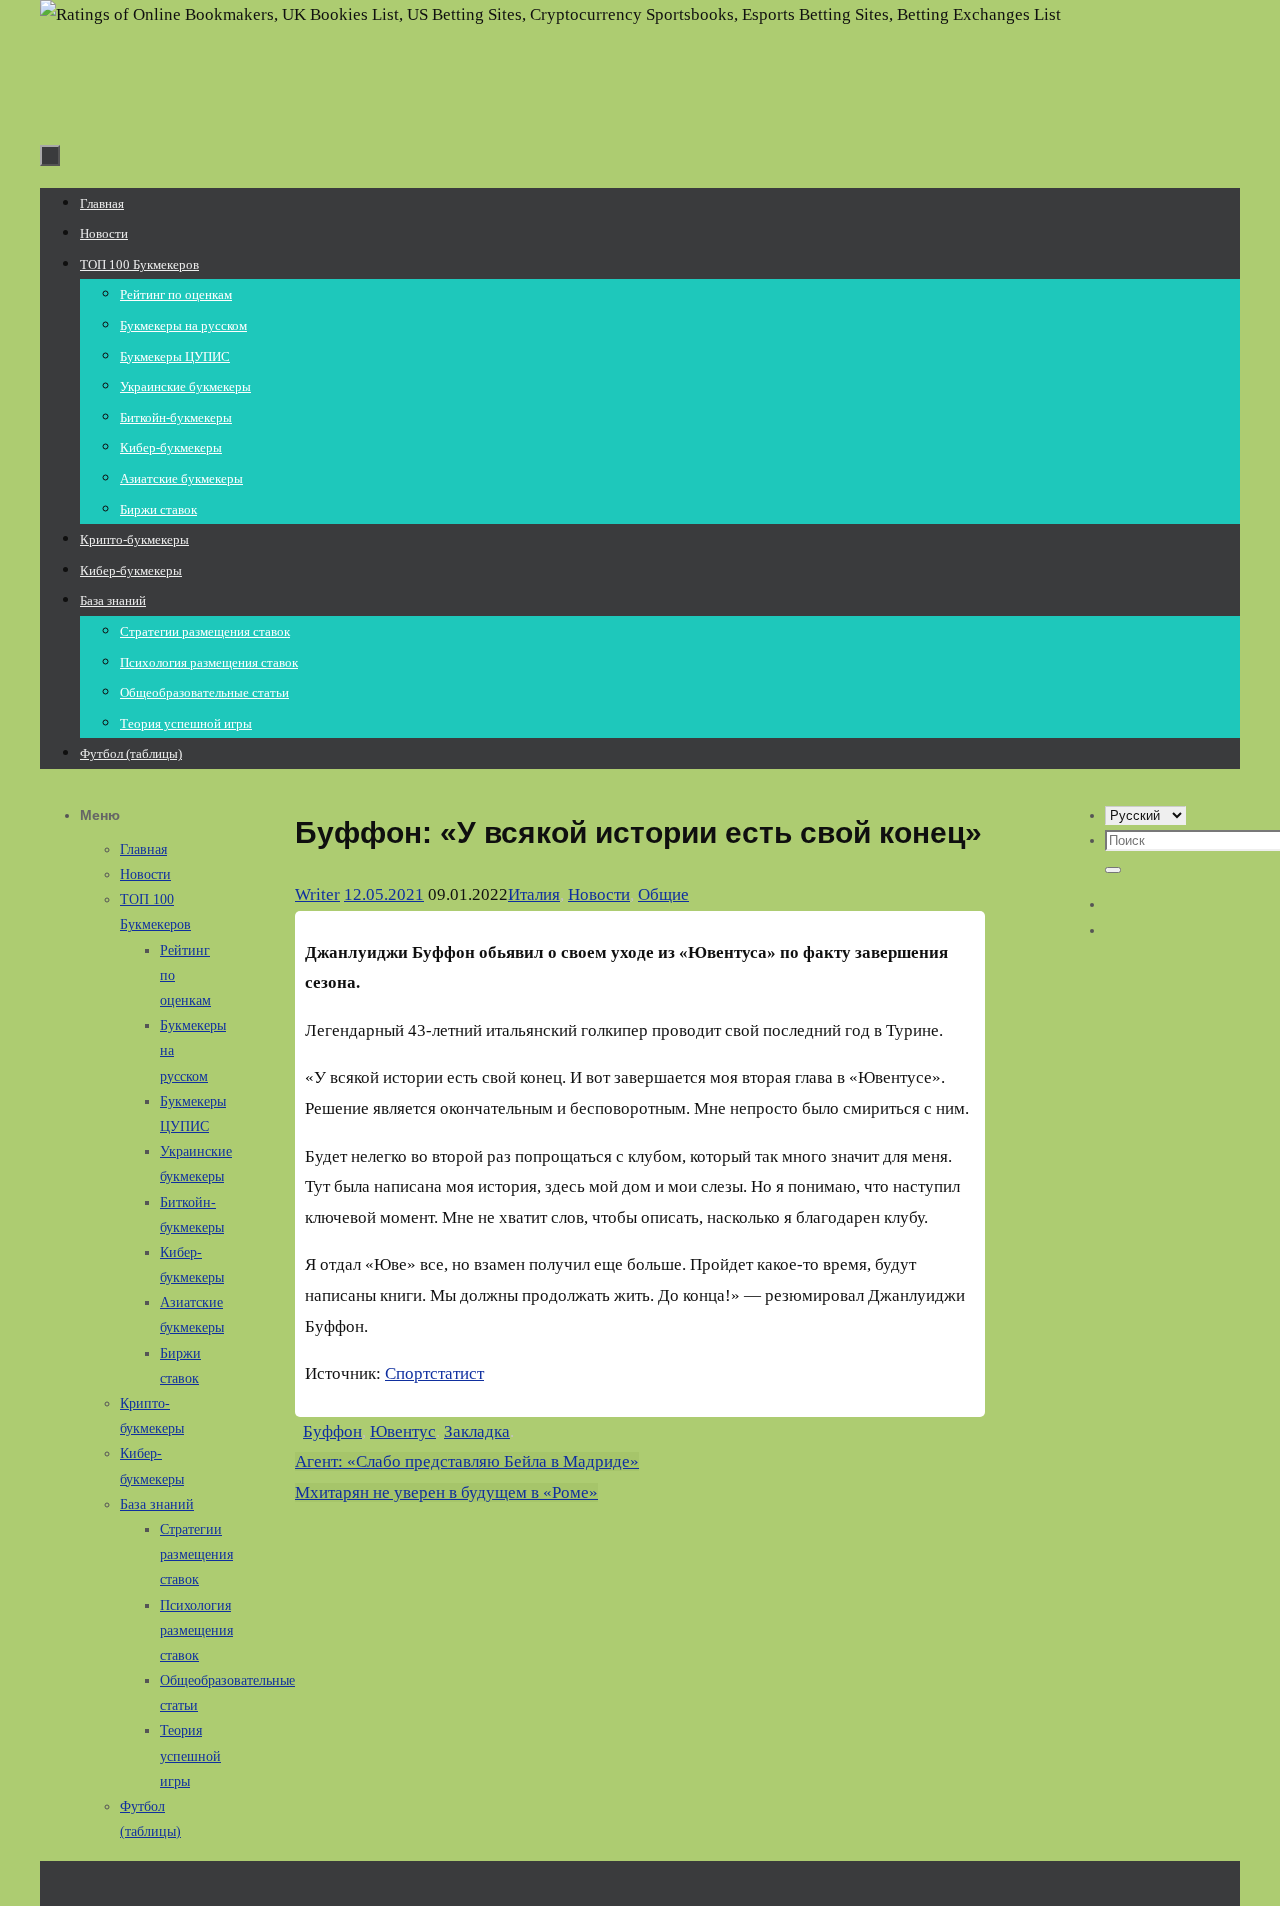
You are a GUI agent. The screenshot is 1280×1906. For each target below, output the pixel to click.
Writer (317, 894)
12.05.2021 (384, 894)
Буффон (332, 1431)
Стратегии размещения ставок (196, 1554)
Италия (534, 894)
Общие (663, 894)
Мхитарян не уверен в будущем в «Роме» (446, 1492)
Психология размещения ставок (196, 1630)
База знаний (157, 1504)
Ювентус (403, 1431)
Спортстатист (434, 1373)
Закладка (477, 1431)
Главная (143, 849)
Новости (599, 894)
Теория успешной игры (190, 1755)
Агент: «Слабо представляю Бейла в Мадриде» (467, 1461)
